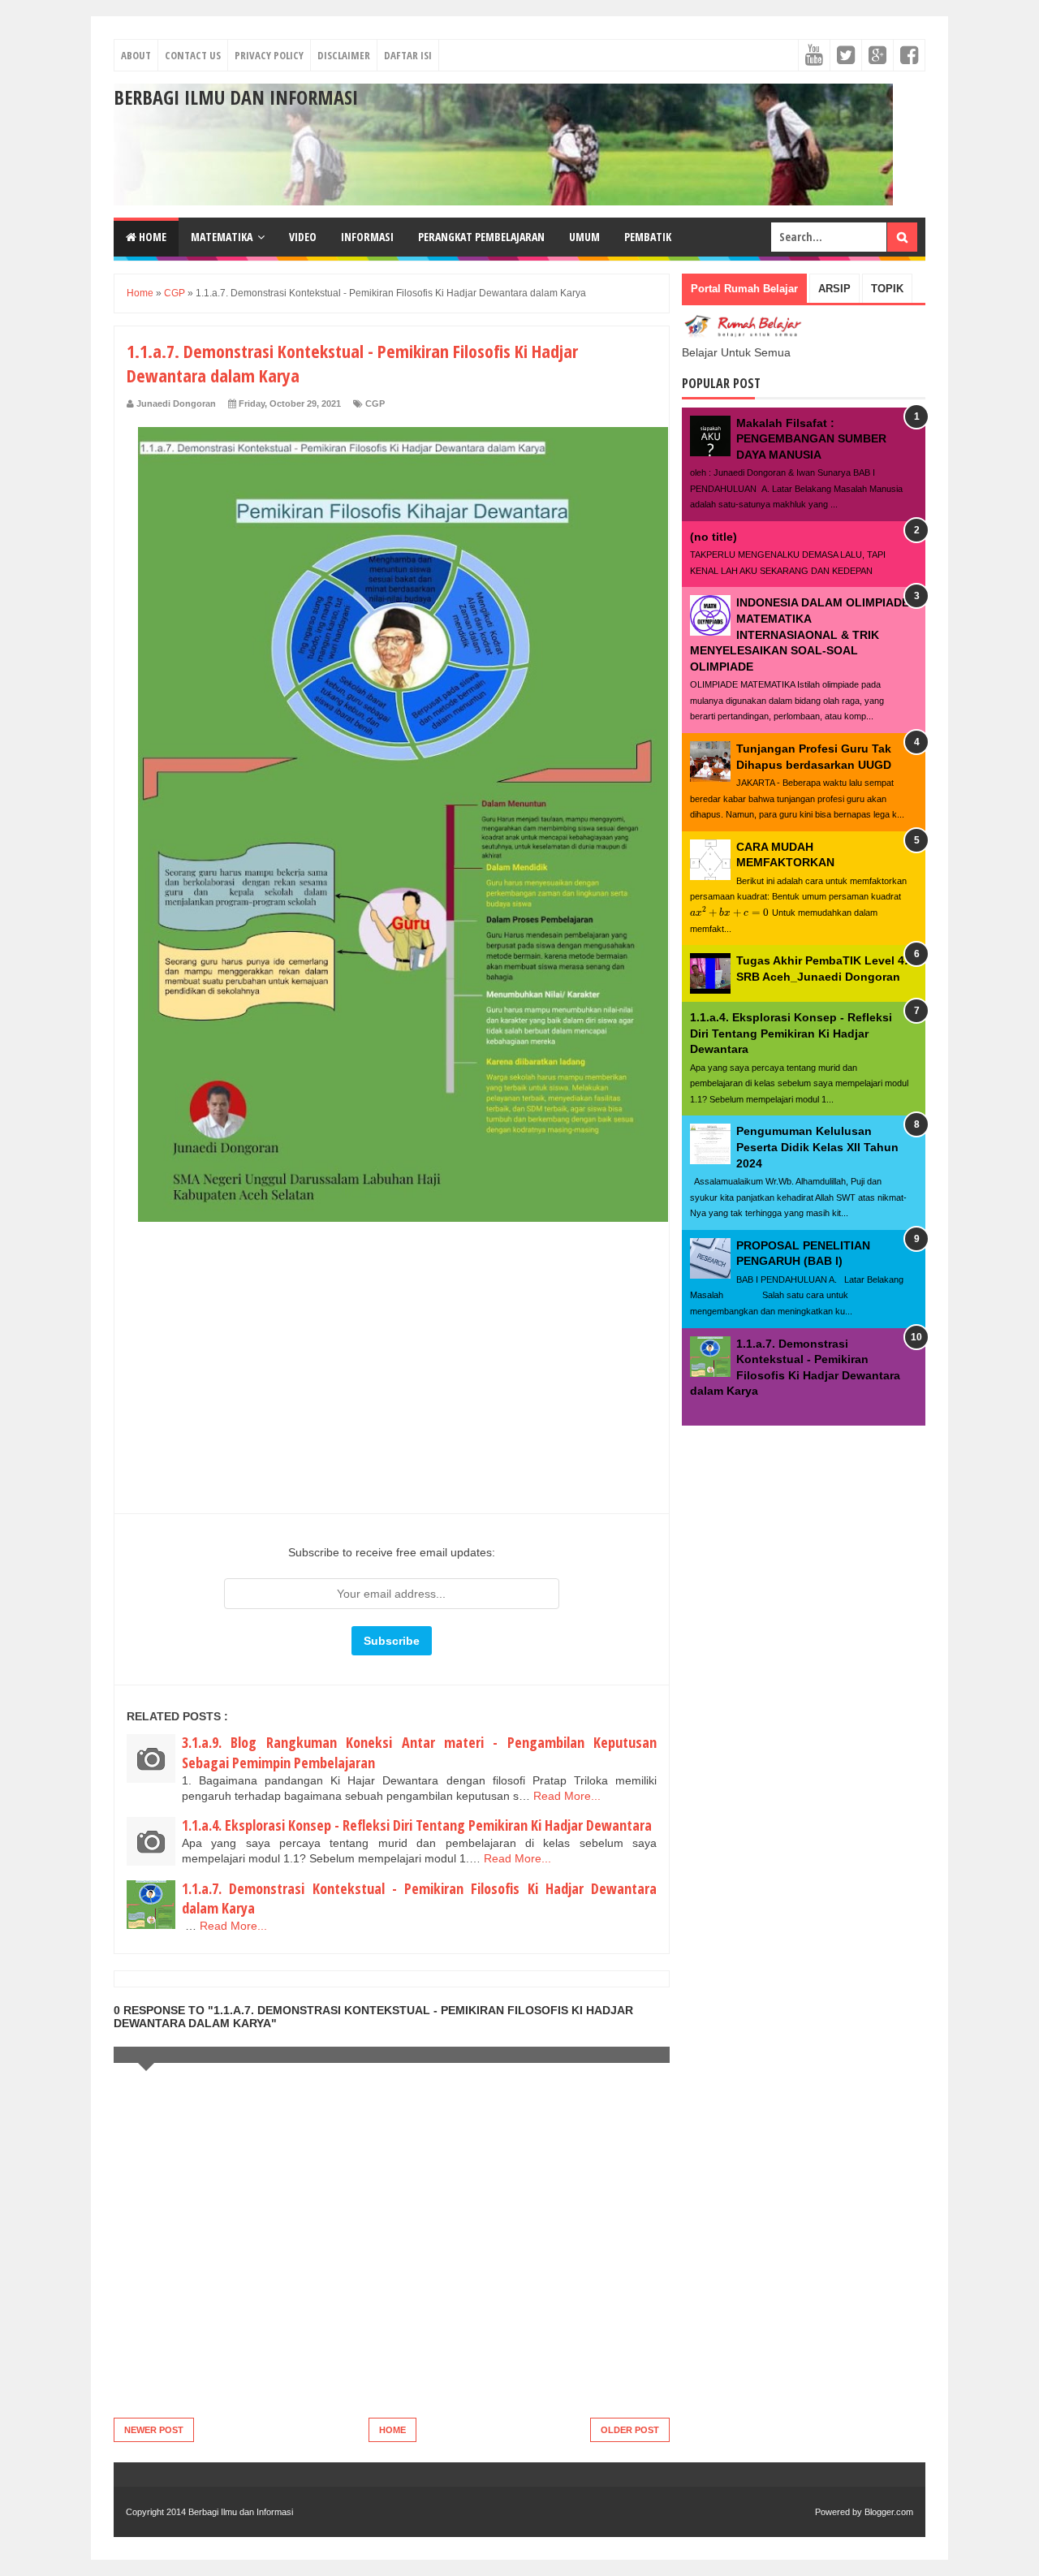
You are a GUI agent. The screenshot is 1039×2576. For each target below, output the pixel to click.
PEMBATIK (648, 237)
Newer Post (154, 2430)
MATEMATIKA (222, 237)
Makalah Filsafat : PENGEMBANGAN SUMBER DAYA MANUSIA (811, 439)
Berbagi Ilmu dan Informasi (236, 97)
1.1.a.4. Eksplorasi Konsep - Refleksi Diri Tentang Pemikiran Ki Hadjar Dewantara (417, 1825)
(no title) (714, 537)
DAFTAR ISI (408, 55)
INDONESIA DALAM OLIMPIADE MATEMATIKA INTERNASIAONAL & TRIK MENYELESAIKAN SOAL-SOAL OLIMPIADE (800, 634)
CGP (375, 403)
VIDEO (303, 237)
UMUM (584, 237)
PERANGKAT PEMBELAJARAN (481, 237)
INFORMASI (367, 237)
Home (151, 237)
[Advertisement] (392, 1395)
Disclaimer (344, 55)
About (136, 55)
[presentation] (730, 913)
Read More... (567, 1796)
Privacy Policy (269, 55)
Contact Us (193, 55)
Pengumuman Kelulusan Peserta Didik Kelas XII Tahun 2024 (817, 1147)
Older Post (630, 2430)
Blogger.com (889, 2512)
